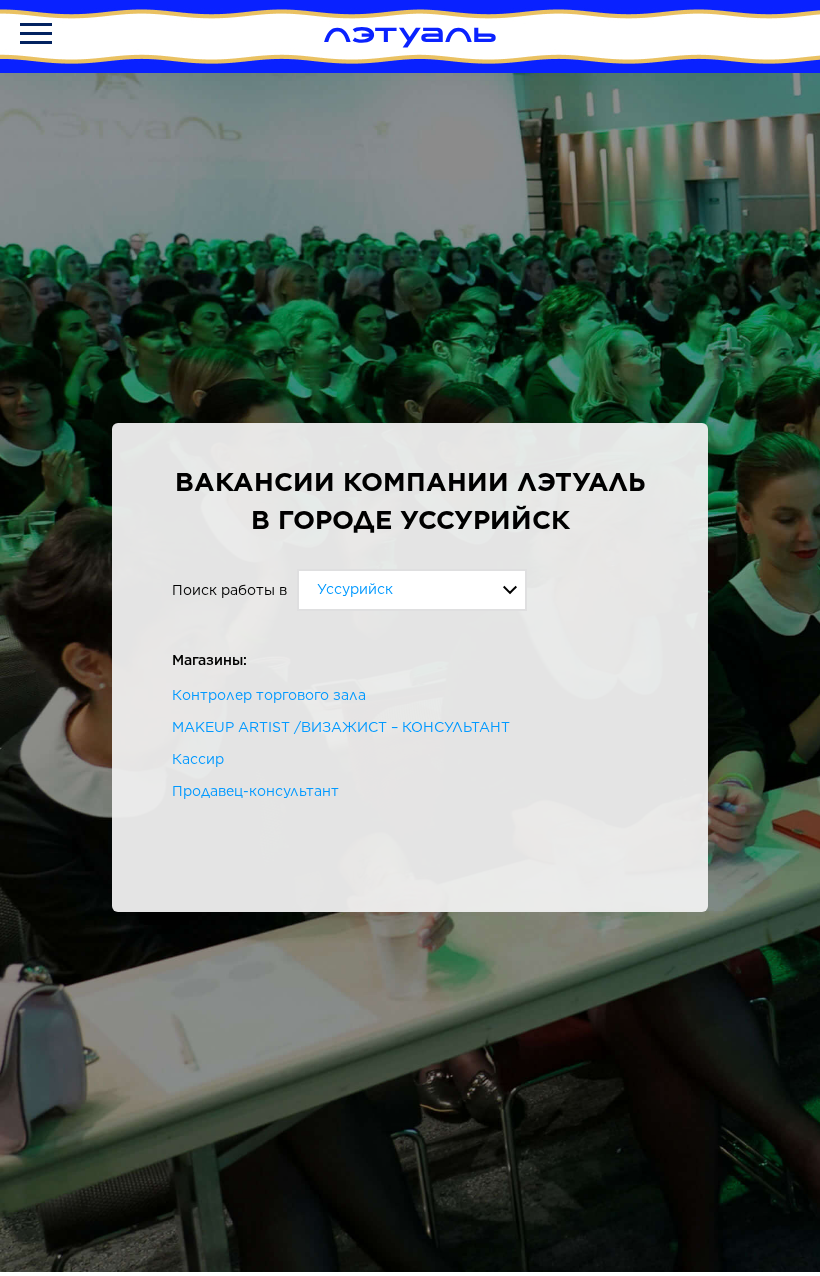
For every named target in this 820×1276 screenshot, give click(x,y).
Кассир (198, 759)
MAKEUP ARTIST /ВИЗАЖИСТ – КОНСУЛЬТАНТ (341, 727)
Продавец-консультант (255, 791)
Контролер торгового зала (269, 695)
